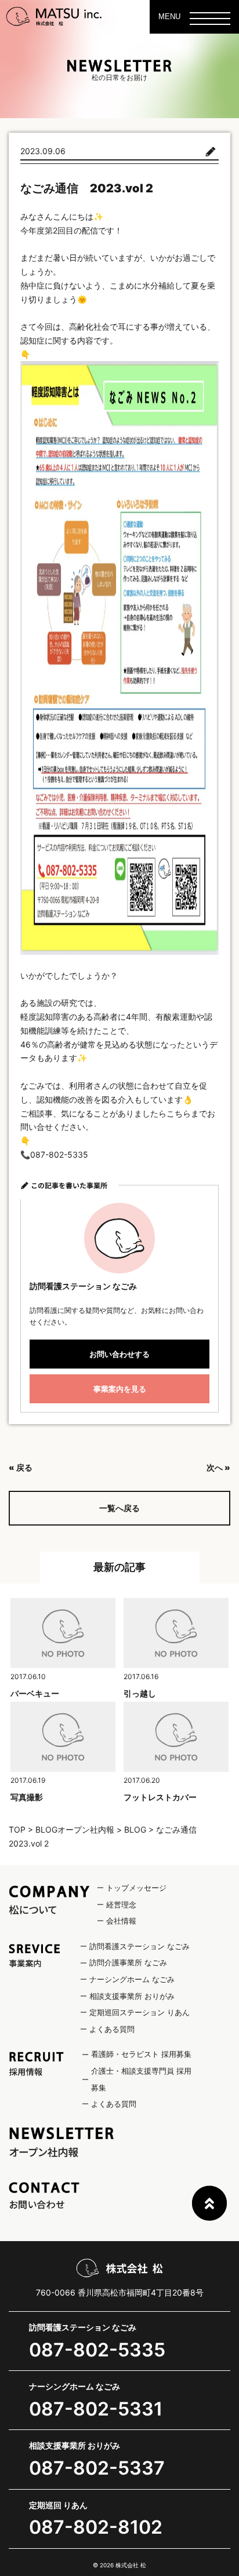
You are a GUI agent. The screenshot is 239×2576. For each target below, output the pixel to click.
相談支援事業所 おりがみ (132, 1996)
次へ (215, 1467)
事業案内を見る (120, 1389)
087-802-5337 (97, 2468)
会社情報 (121, 1921)
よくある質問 (112, 2029)
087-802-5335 (97, 2350)
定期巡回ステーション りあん (140, 2012)
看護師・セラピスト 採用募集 (141, 2054)
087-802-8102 (96, 2527)
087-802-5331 (96, 2409)
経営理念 (121, 1904)
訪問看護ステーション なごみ (140, 1946)
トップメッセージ (136, 1888)
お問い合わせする (119, 1354)
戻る (24, 1467)
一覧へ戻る (119, 1508)
